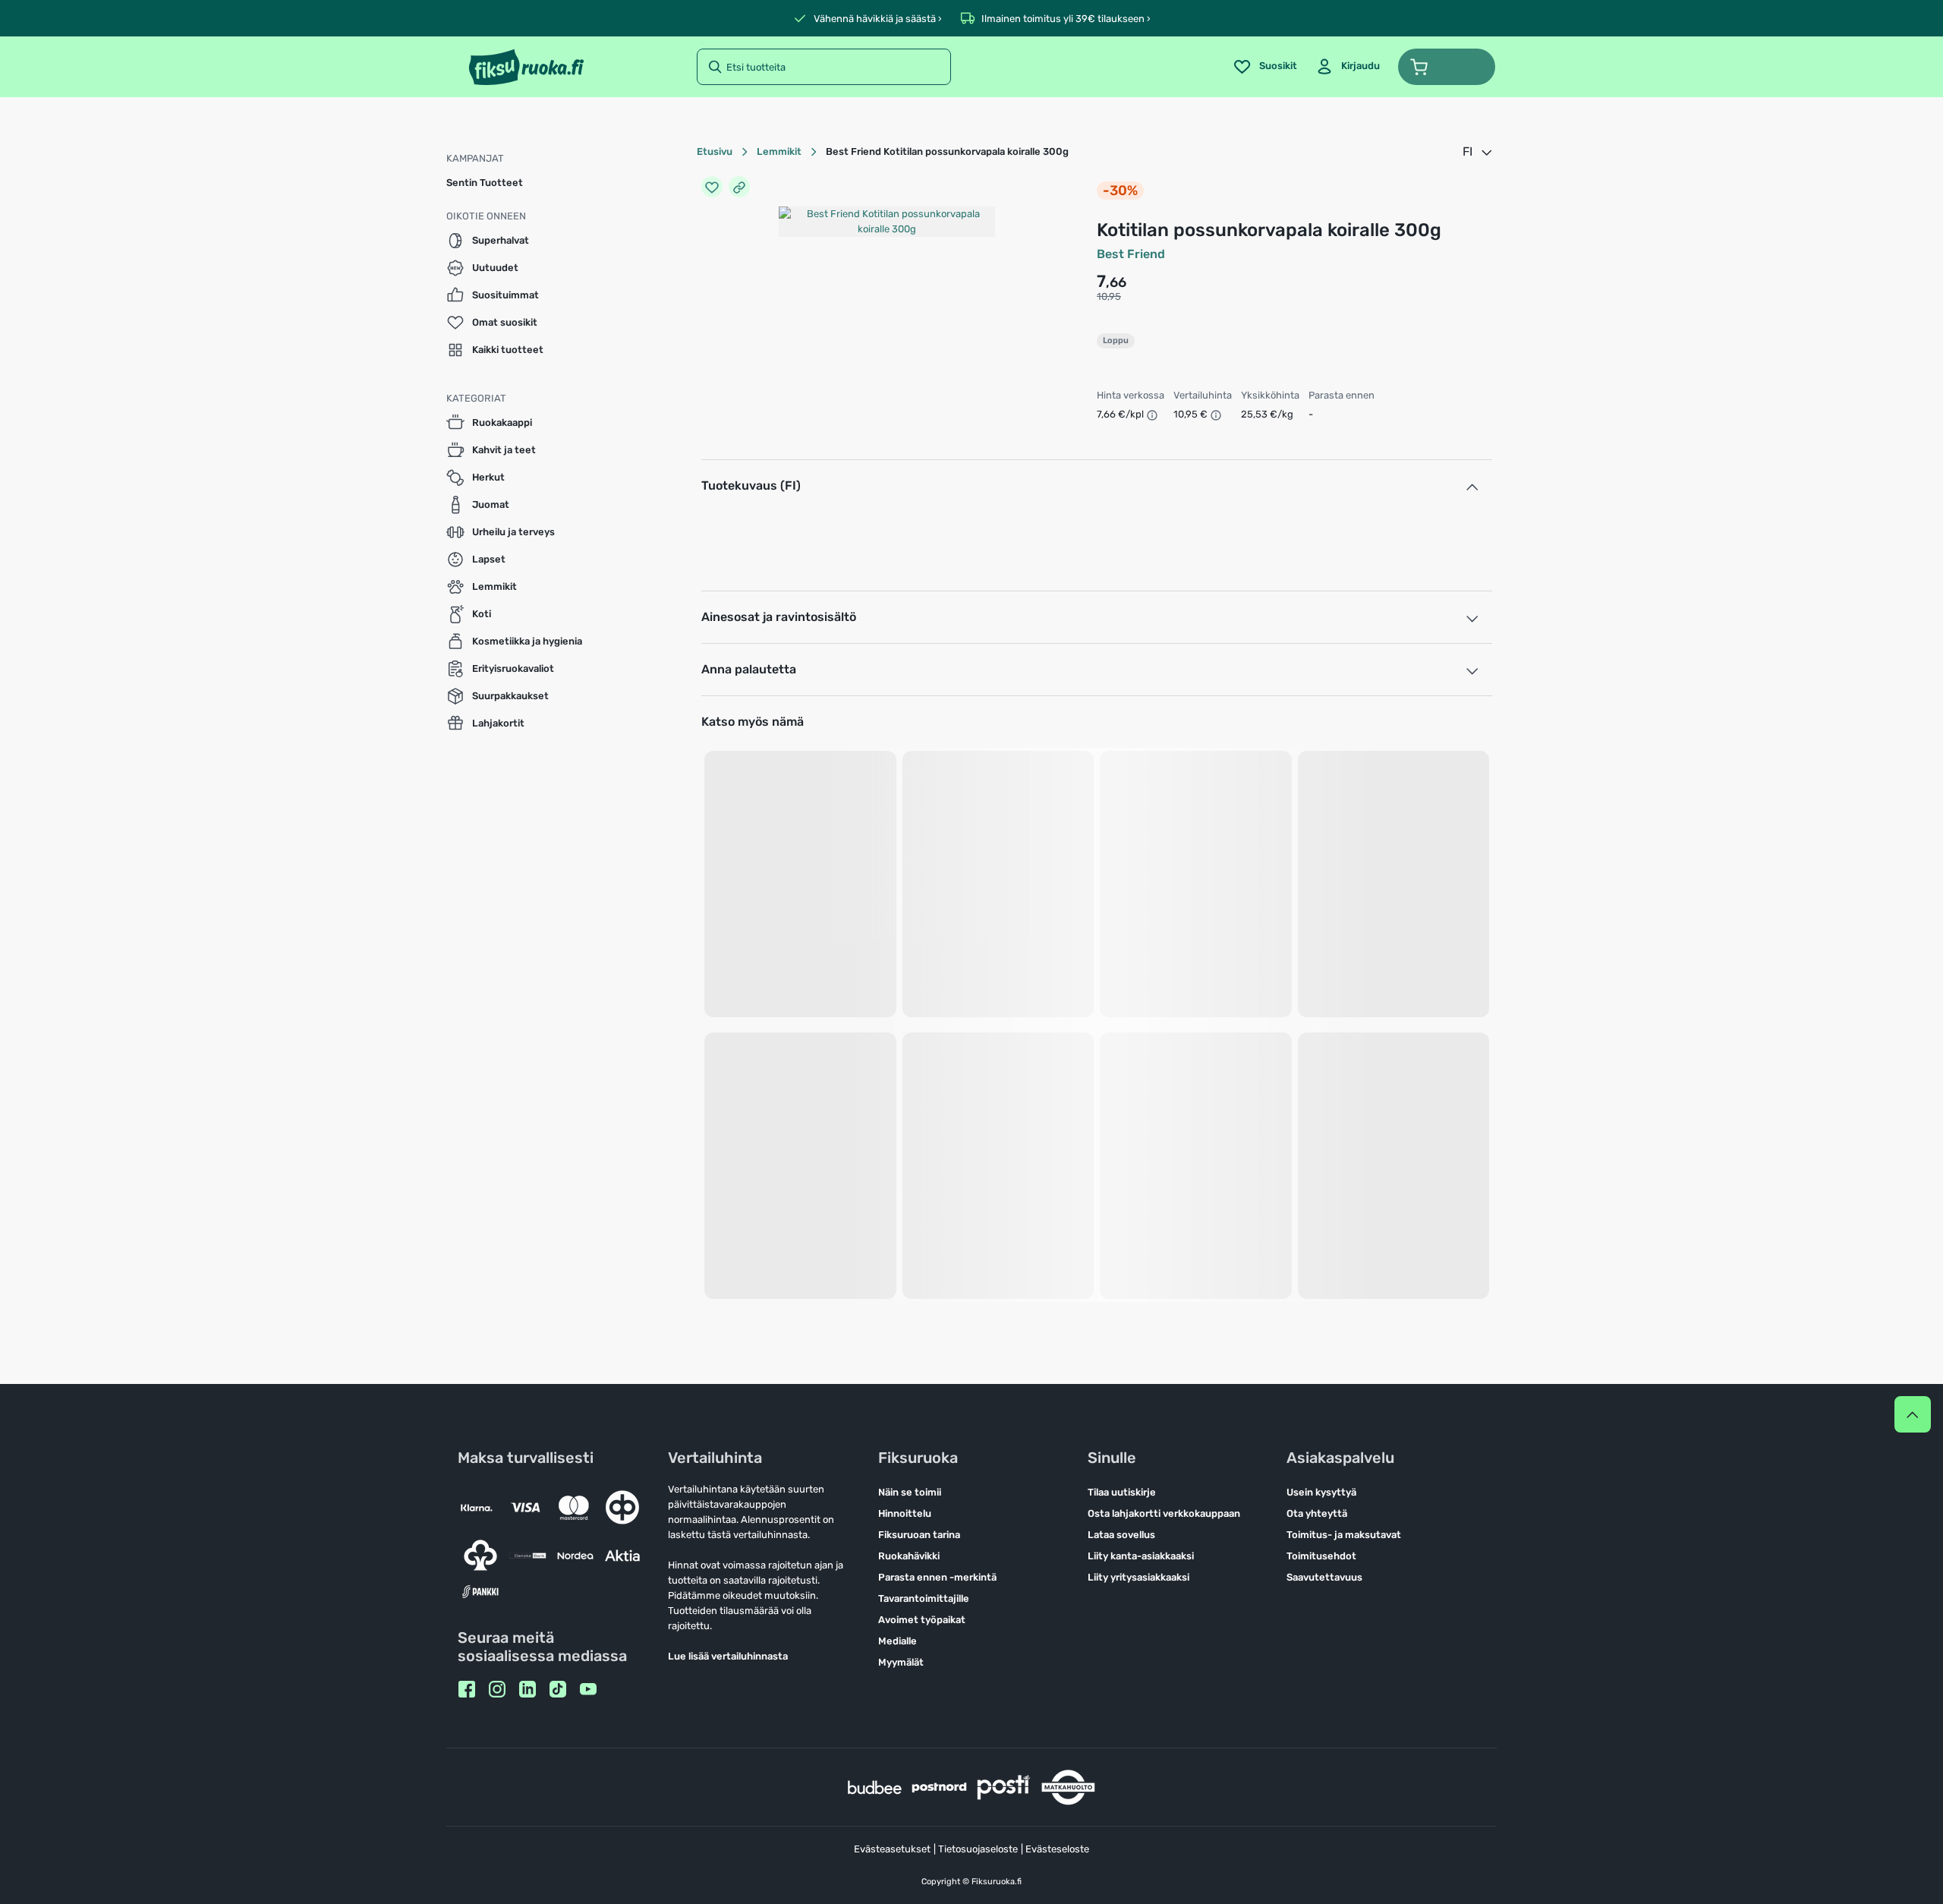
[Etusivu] (526, 67)
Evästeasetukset (892, 1849)
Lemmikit (779, 151)
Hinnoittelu (905, 1513)
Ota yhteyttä (1317, 1513)
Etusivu (715, 151)
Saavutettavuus (1324, 1577)
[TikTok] (558, 1689)
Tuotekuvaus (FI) (751, 485)
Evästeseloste (1057, 1849)
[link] (1348, 67)
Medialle (897, 1641)
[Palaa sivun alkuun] (1913, 1414)
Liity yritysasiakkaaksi (1138, 1577)
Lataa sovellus (1121, 1535)
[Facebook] (467, 1689)
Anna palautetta (749, 669)
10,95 (1109, 296)
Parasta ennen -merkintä (937, 1577)
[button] (1447, 67)
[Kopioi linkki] (739, 187)
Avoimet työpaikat (922, 1620)
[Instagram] (497, 1689)
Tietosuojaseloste (978, 1849)
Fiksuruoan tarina (919, 1535)
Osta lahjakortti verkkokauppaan (1164, 1513)
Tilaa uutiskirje (1122, 1492)
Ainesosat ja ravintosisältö (779, 617)
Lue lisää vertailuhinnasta (728, 1656)
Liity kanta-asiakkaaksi (1141, 1556)
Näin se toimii (910, 1492)
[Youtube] (588, 1689)
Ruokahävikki (909, 1556)
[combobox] (1479, 152)
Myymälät (901, 1662)
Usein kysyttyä (1321, 1492)
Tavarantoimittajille (924, 1598)
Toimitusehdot (1321, 1556)
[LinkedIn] (527, 1689)
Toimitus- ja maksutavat (1344, 1535)
